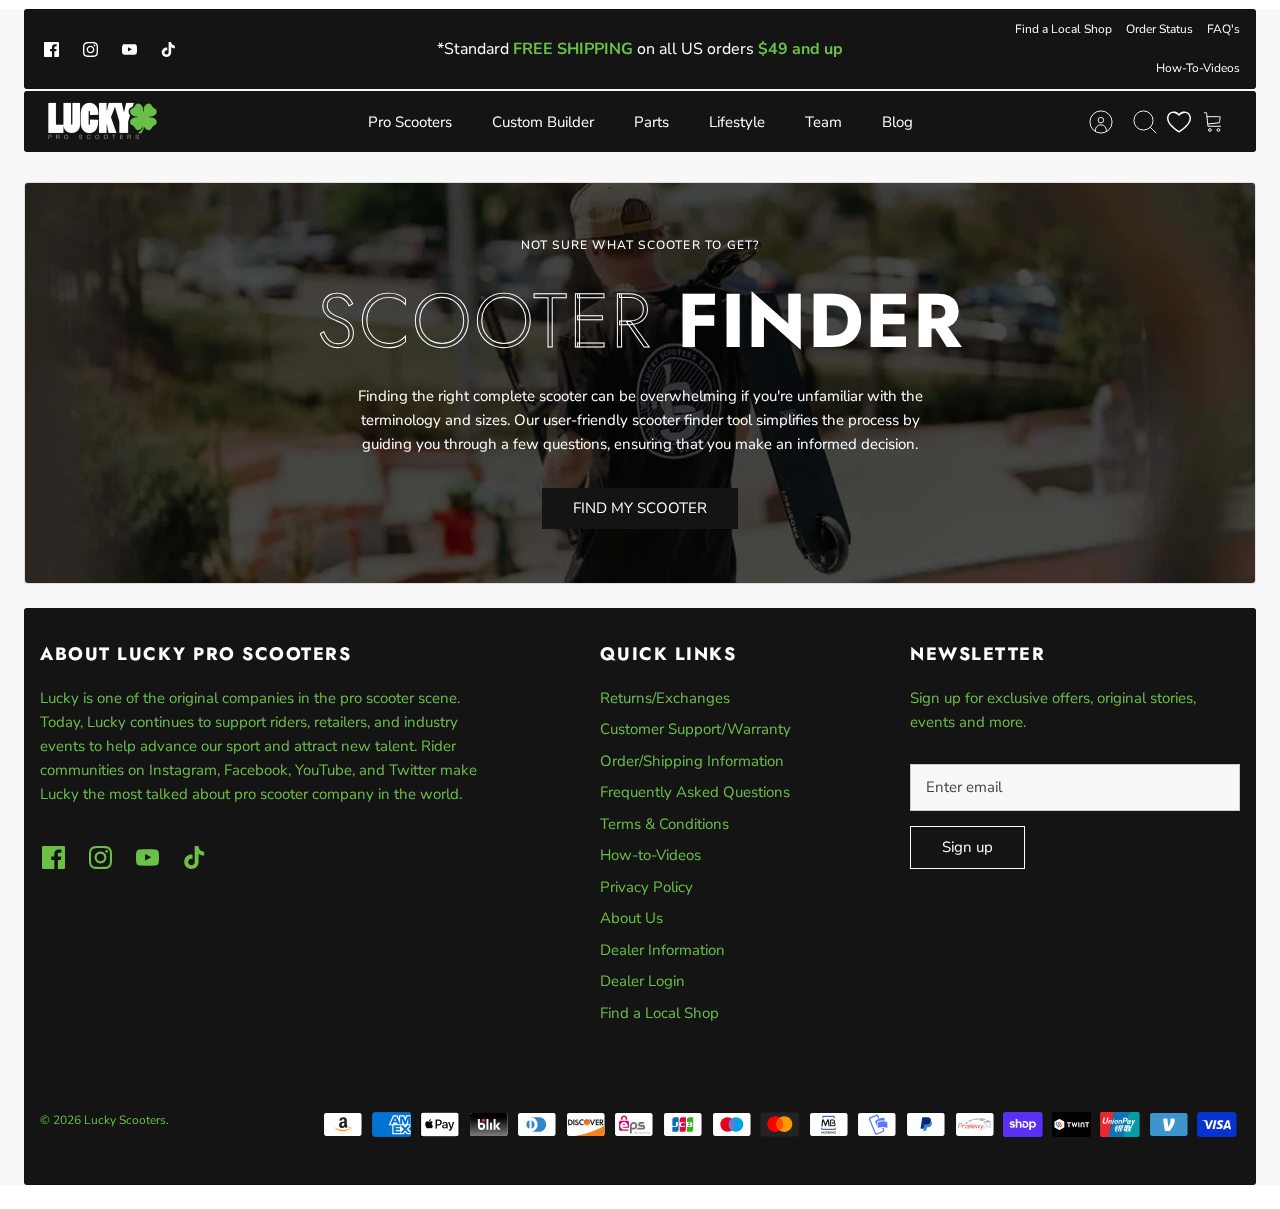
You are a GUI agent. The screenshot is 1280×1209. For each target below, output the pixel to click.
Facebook (256, 770)
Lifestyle (737, 122)
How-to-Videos (650, 855)
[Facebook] (51, 48)
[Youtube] (129, 48)
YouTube (323, 770)
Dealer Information (662, 950)
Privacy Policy (646, 887)
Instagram (183, 770)
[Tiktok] (168, 48)
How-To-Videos (1198, 68)
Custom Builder (543, 122)
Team (823, 122)
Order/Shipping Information (692, 761)
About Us (631, 918)
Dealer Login (642, 981)
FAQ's (1223, 29)
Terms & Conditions (664, 824)
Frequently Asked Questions (695, 792)
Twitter (414, 770)
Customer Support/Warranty (695, 729)
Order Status (1159, 29)
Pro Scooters (410, 122)
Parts (651, 122)
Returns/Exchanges (665, 698)
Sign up (967, 847)
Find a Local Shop (1063, 29)
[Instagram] (90, 48)
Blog (897, 122)
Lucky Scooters (125, 1120)
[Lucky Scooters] (102, 121)
